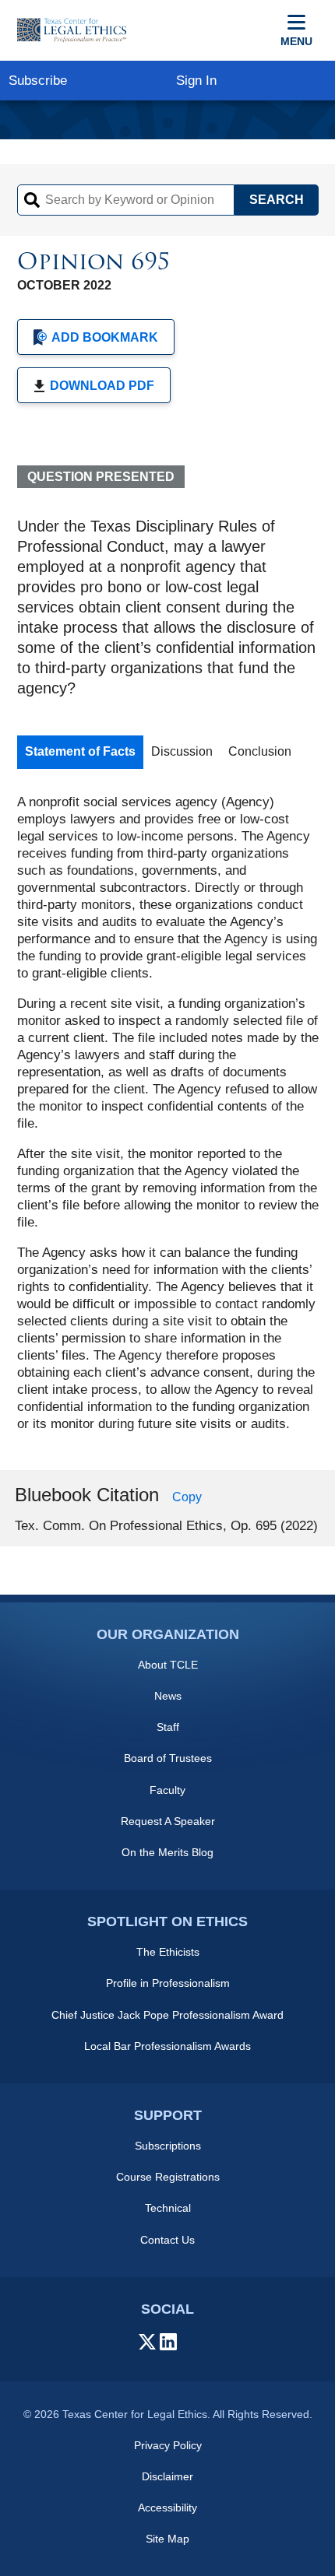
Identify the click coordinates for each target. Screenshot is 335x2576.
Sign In (196, 81)
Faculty (167, 1790)
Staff (168, 1727)
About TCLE (168, 1665)
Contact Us (167, 2240)
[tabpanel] (168, 1113)
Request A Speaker (168, 1821)
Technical (168, 2208)
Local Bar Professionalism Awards (167, 2046)
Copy (187, 1497)
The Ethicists (168, 1952)
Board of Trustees (168, 1758)
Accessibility (167, 2508)
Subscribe (38, 81)
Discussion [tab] (182, 751)
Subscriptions (168, 2146)
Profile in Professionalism (168, 1983)
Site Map (167, 2539)
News (168, 1696)
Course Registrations (168, 2177)
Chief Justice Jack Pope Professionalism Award (167, 2015)
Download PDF (102, 386)
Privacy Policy (168, 2445)
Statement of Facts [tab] (80, 751)
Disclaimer (167, 2476)
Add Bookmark (105, 337)
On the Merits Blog (167, 1852)
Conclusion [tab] (260, 751)
